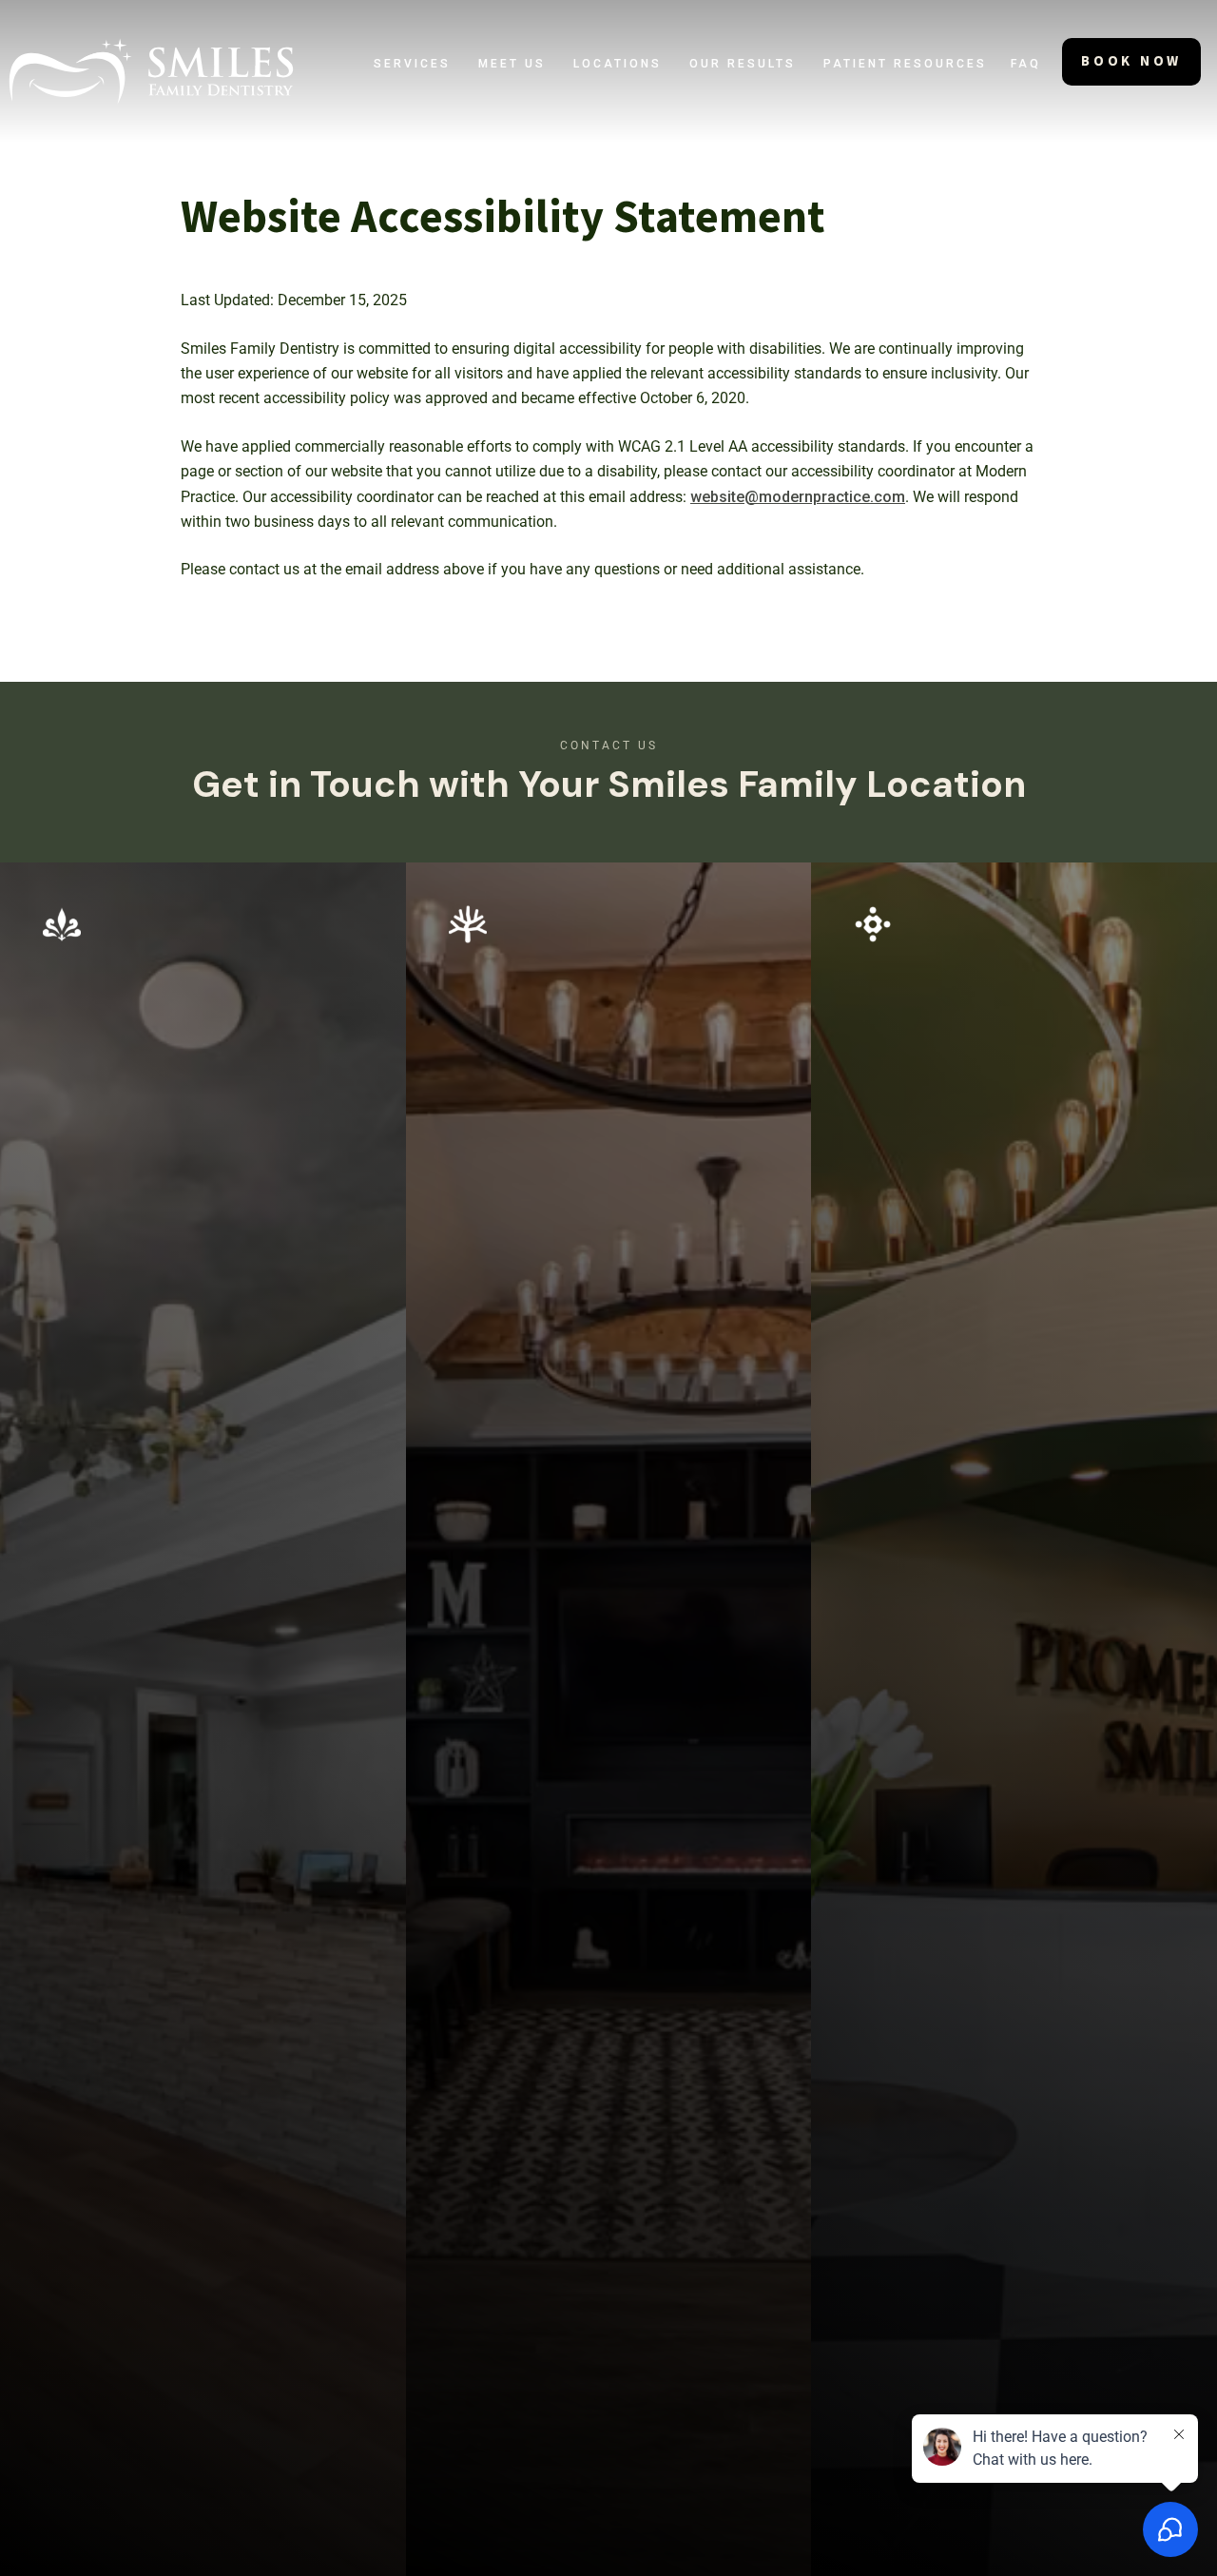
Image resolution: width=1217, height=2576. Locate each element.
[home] (151, 71)
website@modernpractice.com (798, 497)
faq (1026, 64)
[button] (412, 64)
